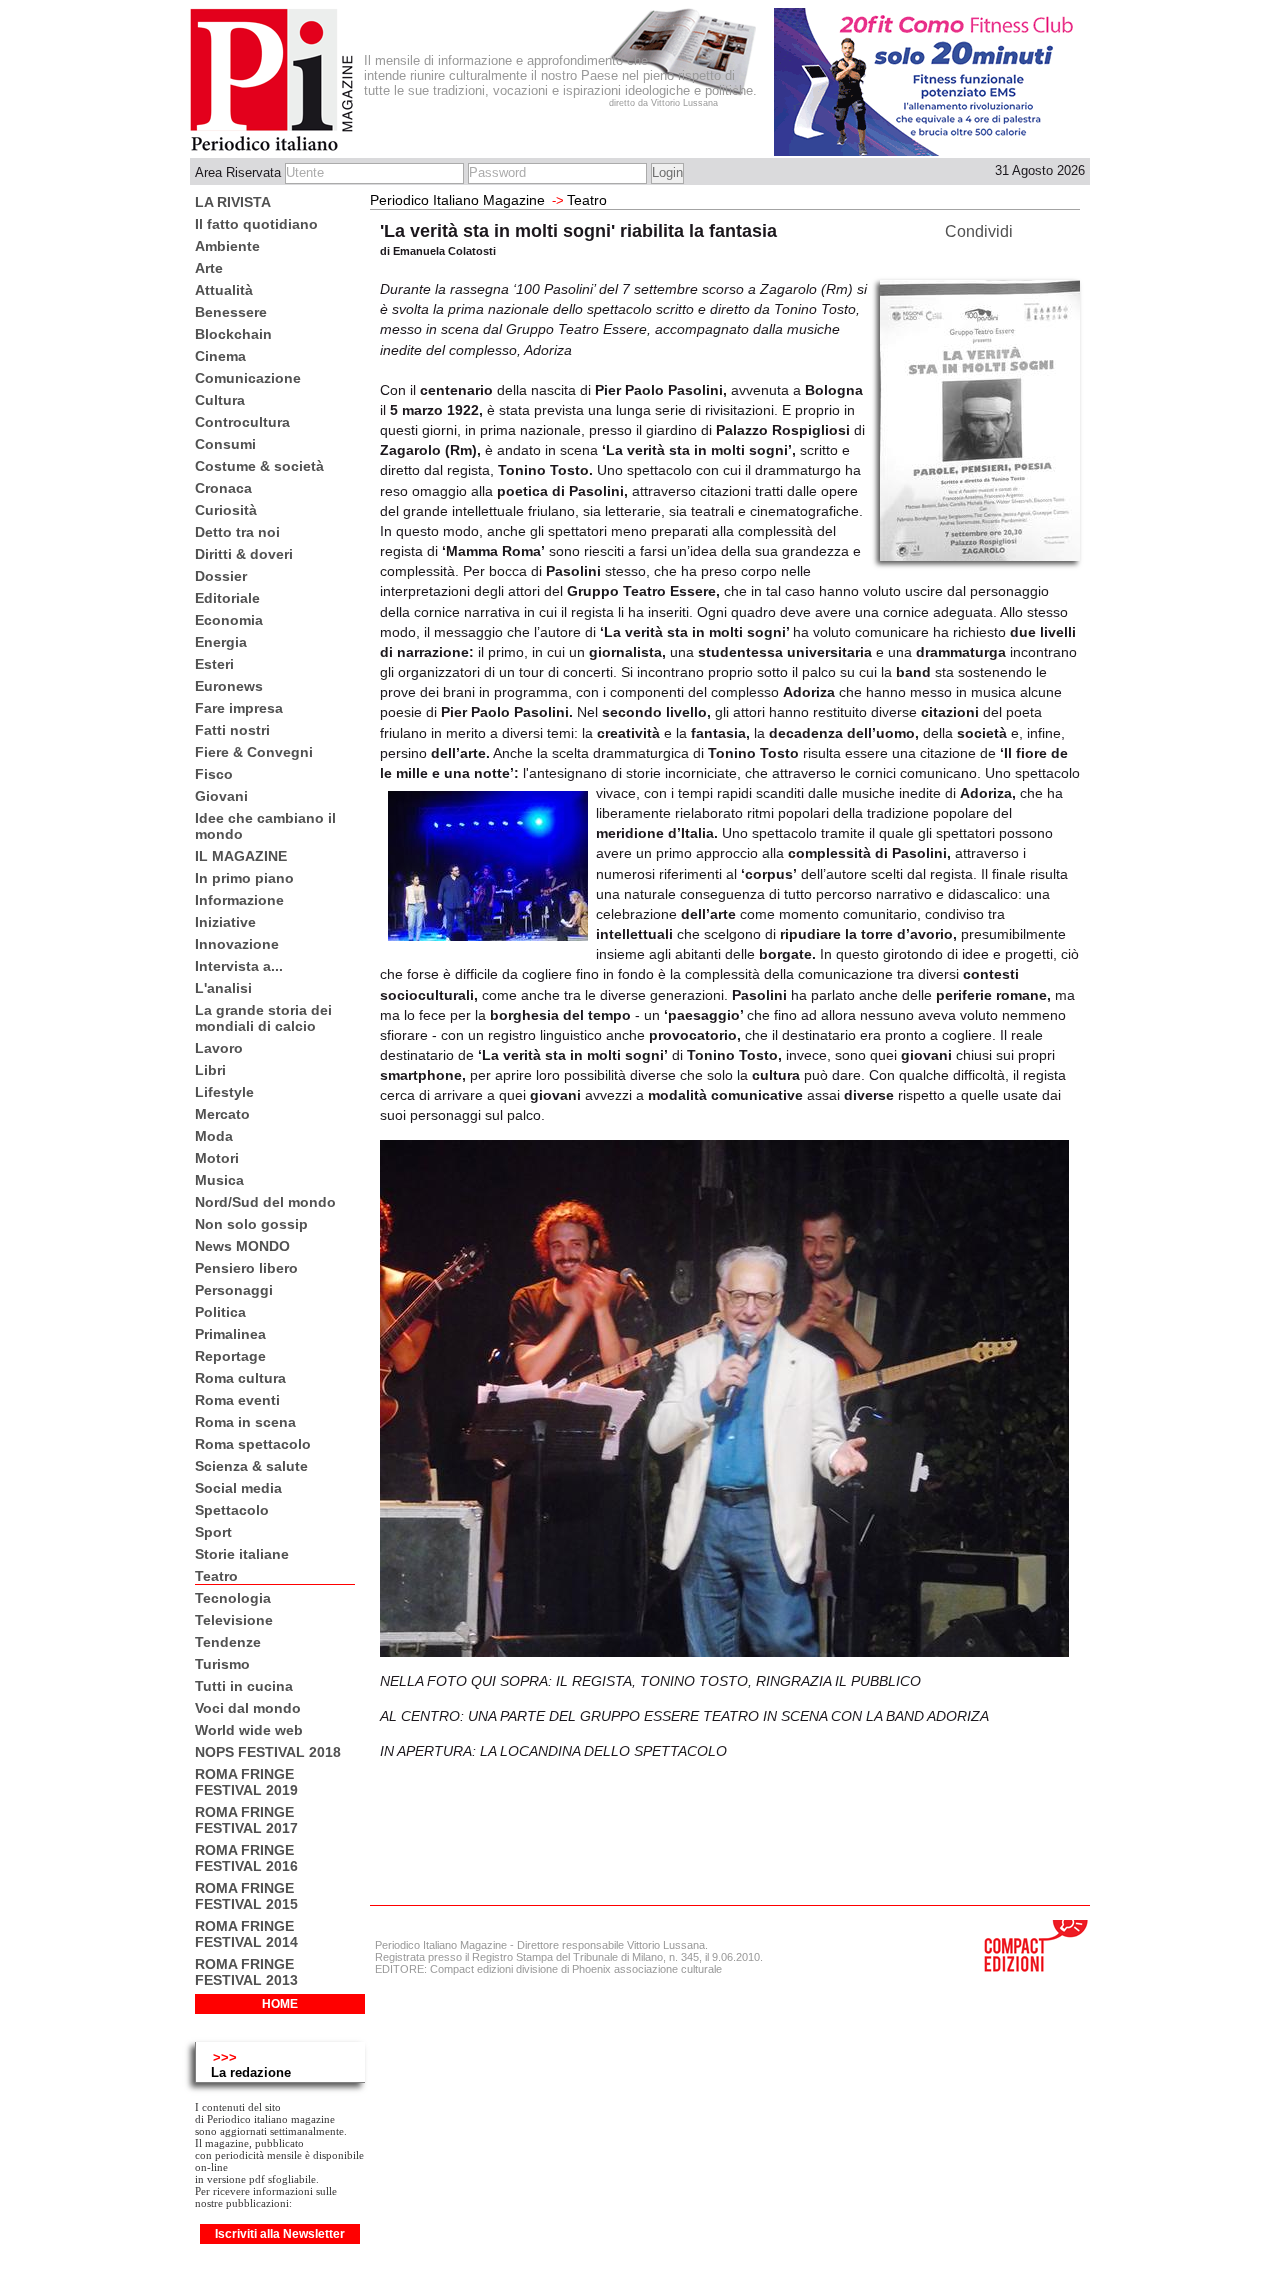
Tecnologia (233, 1598)
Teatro (216, 1576)
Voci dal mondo (248, 1708)
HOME (280, 2004)
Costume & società (259, 466)
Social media (238, 1488)
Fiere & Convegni (254, 752)
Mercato (222, 1114)
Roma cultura (240, 1378)
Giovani (221, 796)
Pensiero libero (246, 1268)
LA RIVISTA (233, 202)
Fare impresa (239, 708)
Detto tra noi (237, 532)
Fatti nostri (232, 730)
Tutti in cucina (244, 1686)
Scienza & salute (251, 1466)
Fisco (214, 774)
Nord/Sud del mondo (265, 1202)
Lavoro (219, 1048)
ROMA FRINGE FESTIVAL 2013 (246, 1972)
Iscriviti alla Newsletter (280, 2234)
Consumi (225, 444)
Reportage (230, 1356)
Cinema (220, 356)
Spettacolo (232, 1510)
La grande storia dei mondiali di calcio (263, 1018)
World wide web (249, 1730)
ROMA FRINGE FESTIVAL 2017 (246, 1820)
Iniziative (225, 922)
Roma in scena (245, 1422)
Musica (219, 1180)
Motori (217, 1158)
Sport (213, 1532)
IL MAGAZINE (241, 856)
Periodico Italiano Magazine (457, 200)
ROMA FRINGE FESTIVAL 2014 (246, 1934)
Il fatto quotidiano (256, 224)
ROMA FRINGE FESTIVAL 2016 (246, 1858)
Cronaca (223, 488)
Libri (210, 1070)
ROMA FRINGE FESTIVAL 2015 (246, 1896)
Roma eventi (237, 1400)
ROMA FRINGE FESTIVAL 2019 (246, 1782)
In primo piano (244, 878)
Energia (221, 642)
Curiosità (226, 510)
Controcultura (242, 422)
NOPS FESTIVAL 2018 (268, 1752)
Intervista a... (239, 966)
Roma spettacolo (253, 1444)
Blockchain (233, 334)
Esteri (214, 664)
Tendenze (228, 1642)
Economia (229, 620)
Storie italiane (242, 1554)
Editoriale (227, 598)
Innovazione (237, 944)
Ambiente (227, 246)
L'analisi (223, 988)
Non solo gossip (251, 1224)
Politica (220, 1312)
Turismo (222, 1664)
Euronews (229, 686)
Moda (214, 1136)
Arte (209, 268)
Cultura (220, 400)
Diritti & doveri (244, 554)
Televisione (234, 1620)
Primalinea (230, 1334)
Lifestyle (224, 1092)
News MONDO (242, 1246)
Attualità (224, 290)
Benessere (231, 312)
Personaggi (234, 1290)
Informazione (239, 900)
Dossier (221, 576)
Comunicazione (248, 378)
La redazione (251, 2072)
